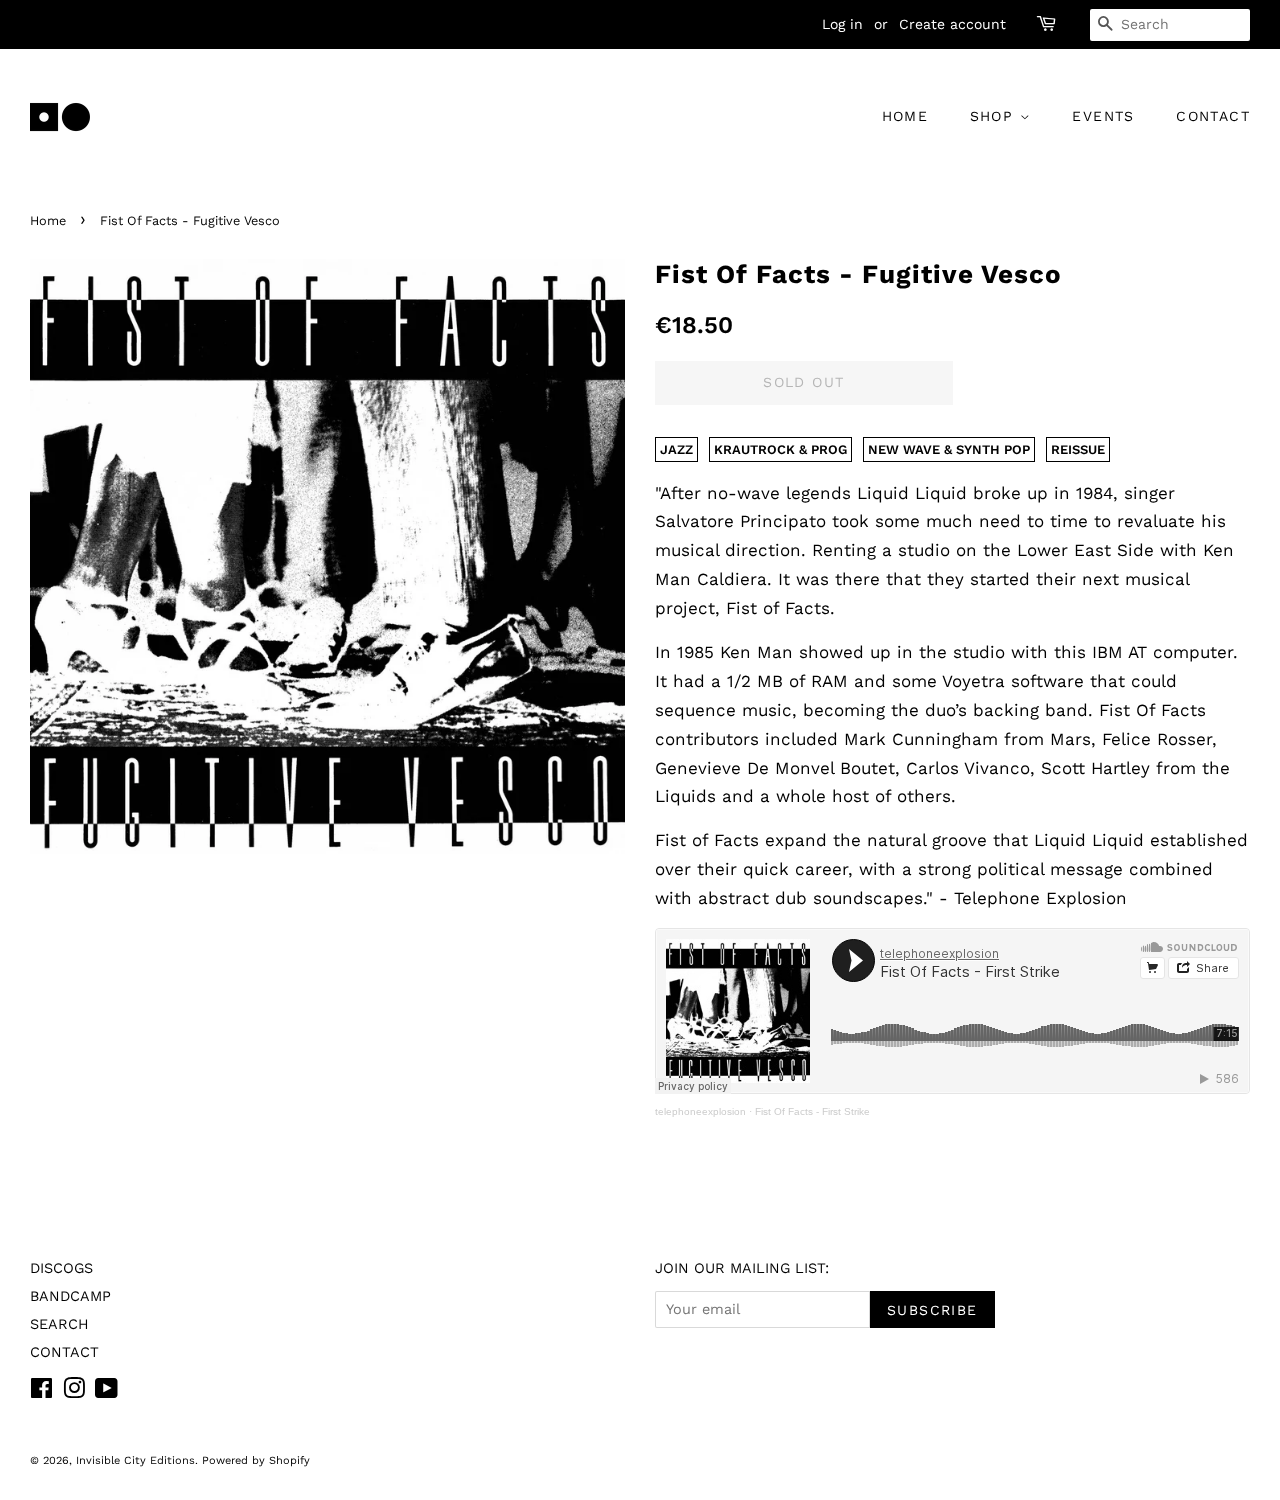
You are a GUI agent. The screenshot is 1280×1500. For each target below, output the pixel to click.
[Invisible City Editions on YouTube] (106, 1392)
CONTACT (1213, 116)
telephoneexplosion (700, 1111)
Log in (842, 24)
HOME (905, 116)
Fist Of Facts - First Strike (812, 1111)
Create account (952, 24)
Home (48, 220)
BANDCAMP (70, 1296)
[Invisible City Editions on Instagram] (74, 1392)
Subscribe (932, 1310)
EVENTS (1103, 116)
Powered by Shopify (256, 1460)
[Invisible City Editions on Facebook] (41, 1392)
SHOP (995, 116)
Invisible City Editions (135, 1460)
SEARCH (59, 1324)
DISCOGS (61, 1268)
